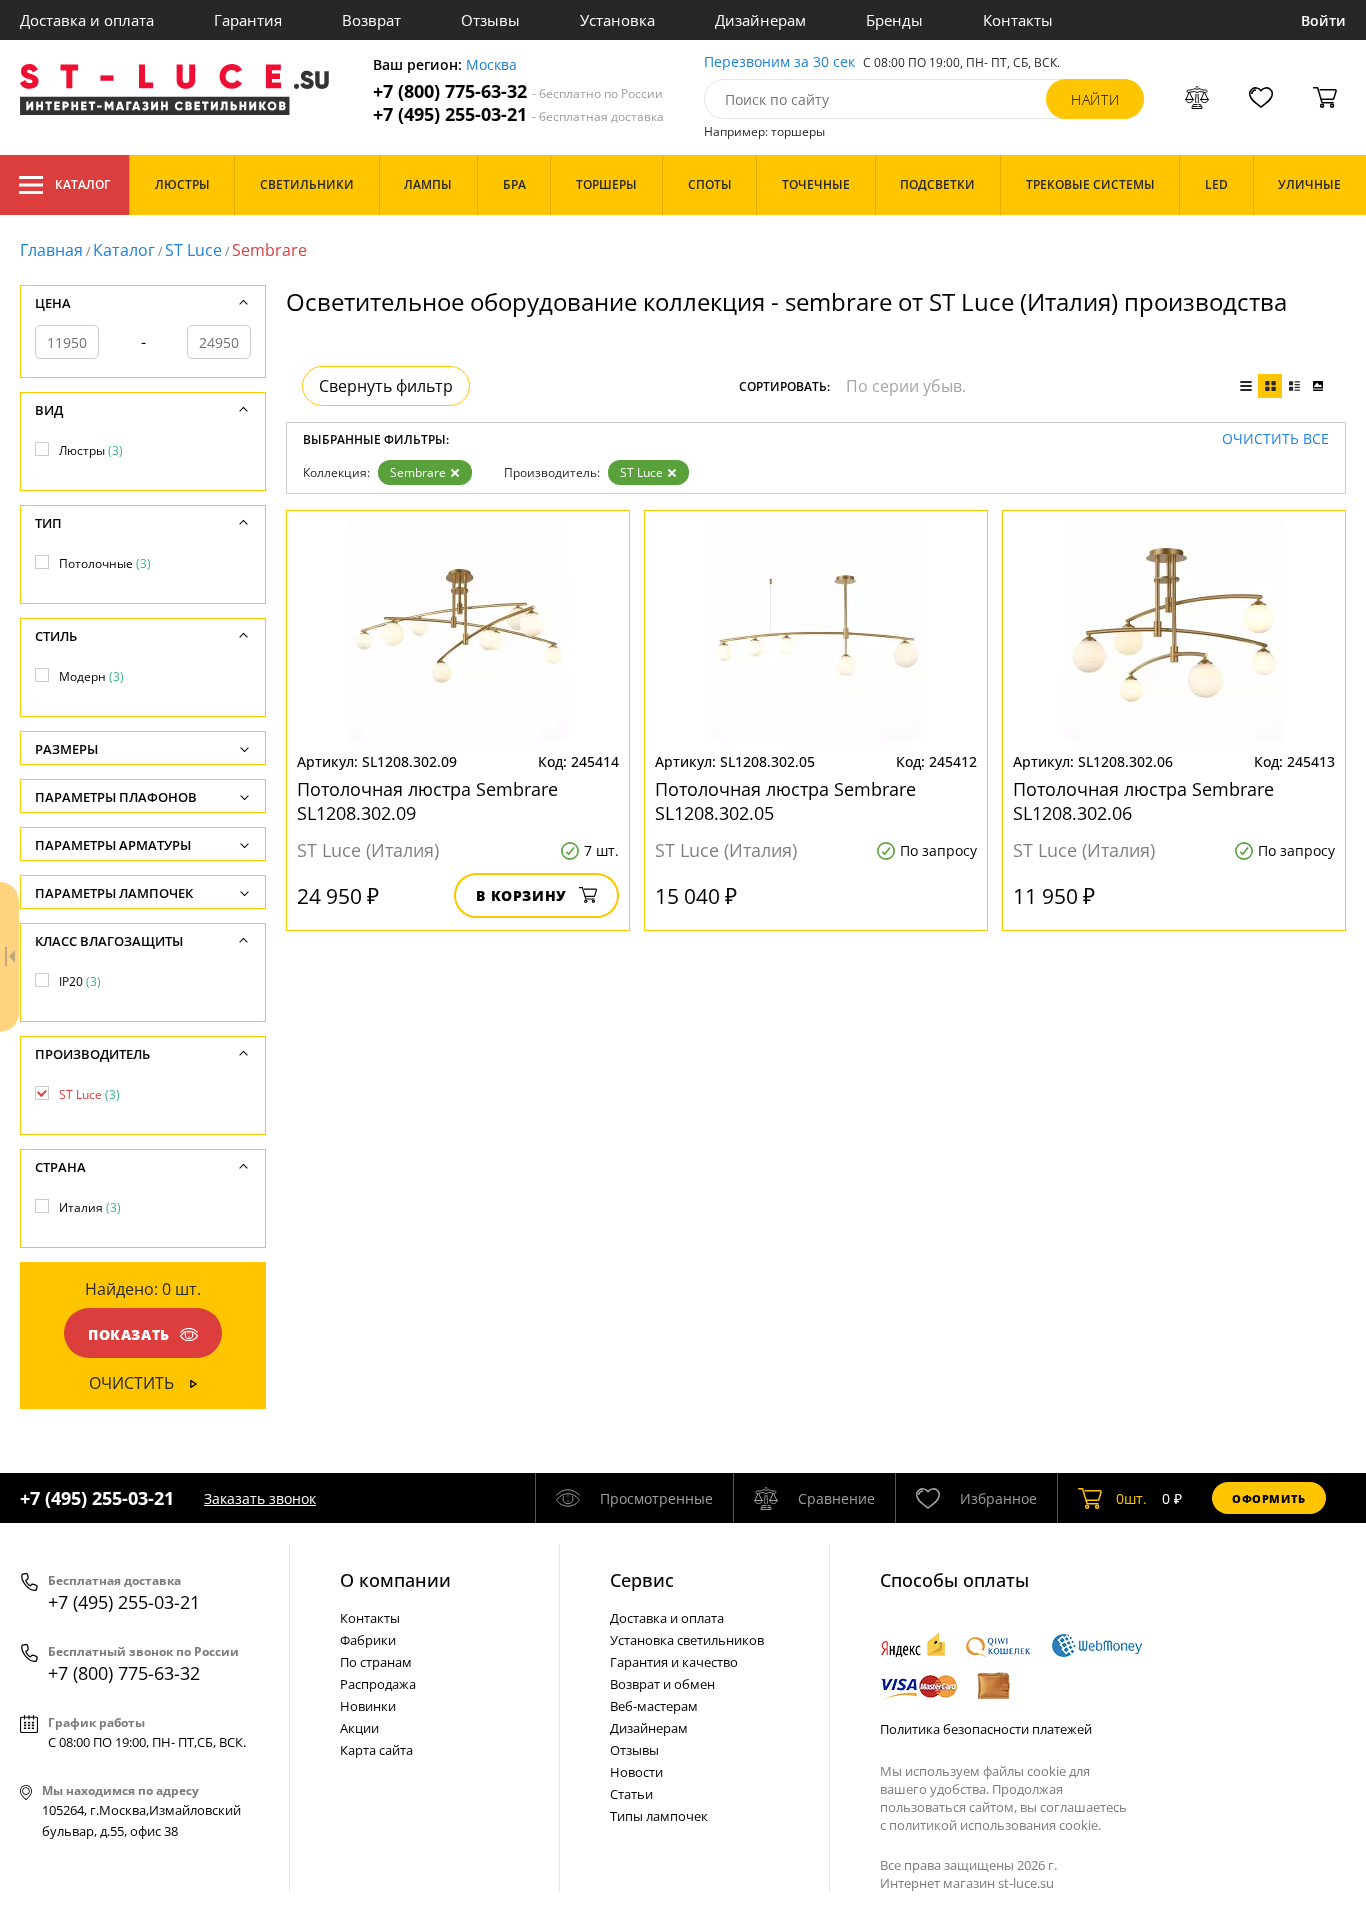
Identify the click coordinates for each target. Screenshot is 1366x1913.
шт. (1131, 1498)
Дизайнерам (760, 20)
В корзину (521, 895)
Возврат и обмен (662, 1684)
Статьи (631, 1794)
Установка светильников (687, 1640)
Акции (359, 1728)
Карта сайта (376, 1750)
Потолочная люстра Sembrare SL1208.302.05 (785, 801)
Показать (129, 1334)
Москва (491, 65)
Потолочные (105, 563)
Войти (1323, 20)
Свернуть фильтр (386, 386)
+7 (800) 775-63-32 (518, 91)
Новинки (368, 1706)
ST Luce (193, 250)
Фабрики (368, 1640)
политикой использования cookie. (995, 1825)
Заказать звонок (260, 1498)
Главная (51, 250)
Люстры (91, 450)
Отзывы (490, 20)
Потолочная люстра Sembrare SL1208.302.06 (1143, 801)
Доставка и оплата (87, 20)
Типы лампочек (659, 1816)
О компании (395, 1580)
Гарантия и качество (674, 1662)
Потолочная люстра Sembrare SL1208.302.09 (427, 801)
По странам (376, 1662)
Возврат (371, 20)
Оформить (1269, 1498)
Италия (90, 1207)
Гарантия (248, 20)
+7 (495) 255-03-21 (518, 114)
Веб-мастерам (654, 1706)
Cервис (642, 1580)
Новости (636, 1772)
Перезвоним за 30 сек (779, 62)
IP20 (80, 981)
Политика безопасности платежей (986, 1729)
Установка (617, 20)
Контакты (1018, 20)
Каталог (82, 184)
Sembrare (418, 472)
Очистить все (1275, 439)
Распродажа (378, 1684)
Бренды (894, 20)
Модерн (91, 676)
